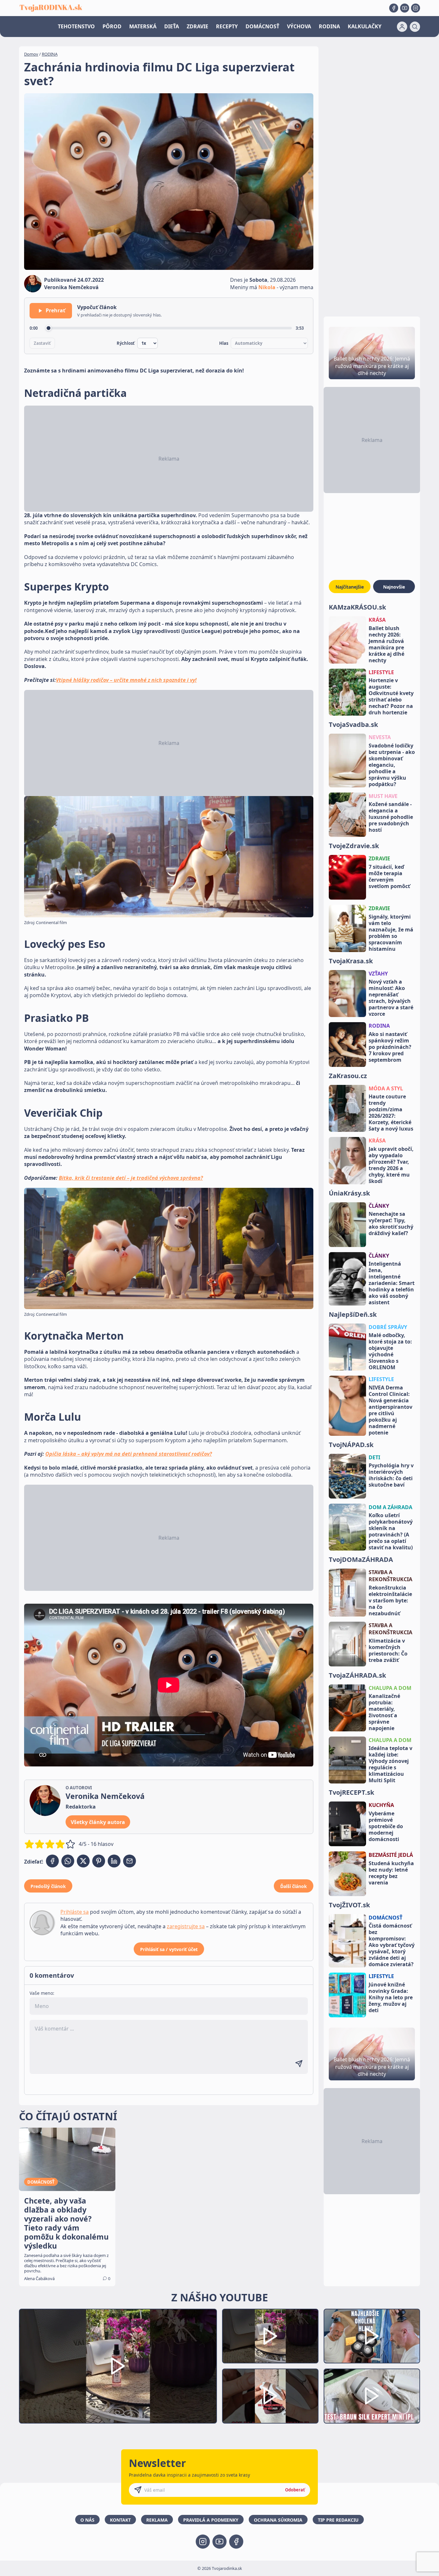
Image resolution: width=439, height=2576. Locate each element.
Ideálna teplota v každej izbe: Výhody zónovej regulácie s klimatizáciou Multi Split (390, 1764)
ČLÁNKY (379, 1206)
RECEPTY (227, 26)
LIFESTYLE (381, 672)
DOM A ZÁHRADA (390, 1507)
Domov (31, 54)
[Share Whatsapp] (68, 1861)
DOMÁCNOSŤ (262, 26)
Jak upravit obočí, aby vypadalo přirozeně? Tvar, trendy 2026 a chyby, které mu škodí (391, 1165)
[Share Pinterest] (99, 1861)
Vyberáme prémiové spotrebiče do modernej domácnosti (386, 1826)
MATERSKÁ (143, 26)
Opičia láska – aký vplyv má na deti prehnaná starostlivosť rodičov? (129, 1454)
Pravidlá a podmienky (211, 2520)
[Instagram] (416, 8)
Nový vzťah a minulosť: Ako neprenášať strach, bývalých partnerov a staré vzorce (391, 998)
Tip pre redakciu (338, 2520)
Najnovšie (394, 587)
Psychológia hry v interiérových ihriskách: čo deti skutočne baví (391, 1475)
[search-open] (415, 27)
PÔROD (112, 26)
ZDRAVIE (197, 26)
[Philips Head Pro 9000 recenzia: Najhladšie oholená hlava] (372, 2336)
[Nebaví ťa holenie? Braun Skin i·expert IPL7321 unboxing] (270, 2396)
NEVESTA (380, 737)
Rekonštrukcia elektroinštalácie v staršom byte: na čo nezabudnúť (390, 1600)
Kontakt (120, 2520)
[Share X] (83, 1861)
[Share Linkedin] (114, 1861)
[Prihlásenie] (402, 27)
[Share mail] (130, 1861)
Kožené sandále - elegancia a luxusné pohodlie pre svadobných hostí (391, 817)
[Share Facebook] (52, 1861)
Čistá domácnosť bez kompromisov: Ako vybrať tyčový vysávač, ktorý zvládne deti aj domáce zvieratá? (392, 1945)
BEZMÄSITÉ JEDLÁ (391, 1855)
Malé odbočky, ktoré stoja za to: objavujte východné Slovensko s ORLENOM (390, 1351)
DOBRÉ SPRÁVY (388, 1327)
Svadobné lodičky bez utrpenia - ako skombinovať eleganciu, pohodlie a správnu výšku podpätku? (392, 765)
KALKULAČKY (365, 26)
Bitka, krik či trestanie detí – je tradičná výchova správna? (131, 1178)
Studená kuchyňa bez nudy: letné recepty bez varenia (391, 1873)
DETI (374, 1457)
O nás (87, 2520)
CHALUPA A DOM (390, 1688)
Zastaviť (42, 343)
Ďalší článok (294, 1886)
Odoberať (295, 2490)
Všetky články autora (98, 1822)
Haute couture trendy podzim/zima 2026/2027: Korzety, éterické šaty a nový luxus (391, 1113)
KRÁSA (377, 620)
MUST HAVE (383, 796)
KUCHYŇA (381, 1805)
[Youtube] (405, 8)
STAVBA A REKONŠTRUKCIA (390, 1576)
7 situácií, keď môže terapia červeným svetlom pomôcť (389, 876)
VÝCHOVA (299, 26)
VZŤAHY (378, 974)
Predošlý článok (48, 1886)
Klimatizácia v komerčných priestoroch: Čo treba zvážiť (388, 1650)
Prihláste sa (75, 1912)
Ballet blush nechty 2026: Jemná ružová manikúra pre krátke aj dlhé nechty (386, 644)
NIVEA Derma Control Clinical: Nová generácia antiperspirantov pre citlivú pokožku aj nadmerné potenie (390, 1410)
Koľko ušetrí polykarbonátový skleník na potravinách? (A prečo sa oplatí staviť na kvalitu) (391, 1531)
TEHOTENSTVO (76, 26)
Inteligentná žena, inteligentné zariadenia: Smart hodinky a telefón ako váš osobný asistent (392, 1283)
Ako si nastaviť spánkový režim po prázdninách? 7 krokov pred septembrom (390, 1047)
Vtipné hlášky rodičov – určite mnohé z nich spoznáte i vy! (126, 680)
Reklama (157, 2520)
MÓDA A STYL (386, 1088)
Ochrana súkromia (278, 2520)
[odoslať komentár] (299, 2064)
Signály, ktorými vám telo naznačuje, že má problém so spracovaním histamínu (391, 933)
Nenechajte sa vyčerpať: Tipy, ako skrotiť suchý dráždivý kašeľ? (391, 1224)
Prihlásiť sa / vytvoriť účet (169, 1949)
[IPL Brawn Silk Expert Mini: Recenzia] (372, 2396)
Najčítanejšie (350, 587)
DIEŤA (172, 26)
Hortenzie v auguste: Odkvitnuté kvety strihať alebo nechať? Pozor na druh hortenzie (391, 696)
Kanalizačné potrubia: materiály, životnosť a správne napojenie (384, 1712)
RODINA (329, 26)
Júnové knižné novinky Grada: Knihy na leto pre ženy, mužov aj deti (391, 1997)
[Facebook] (394, 8)
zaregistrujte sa (186, 1926)
